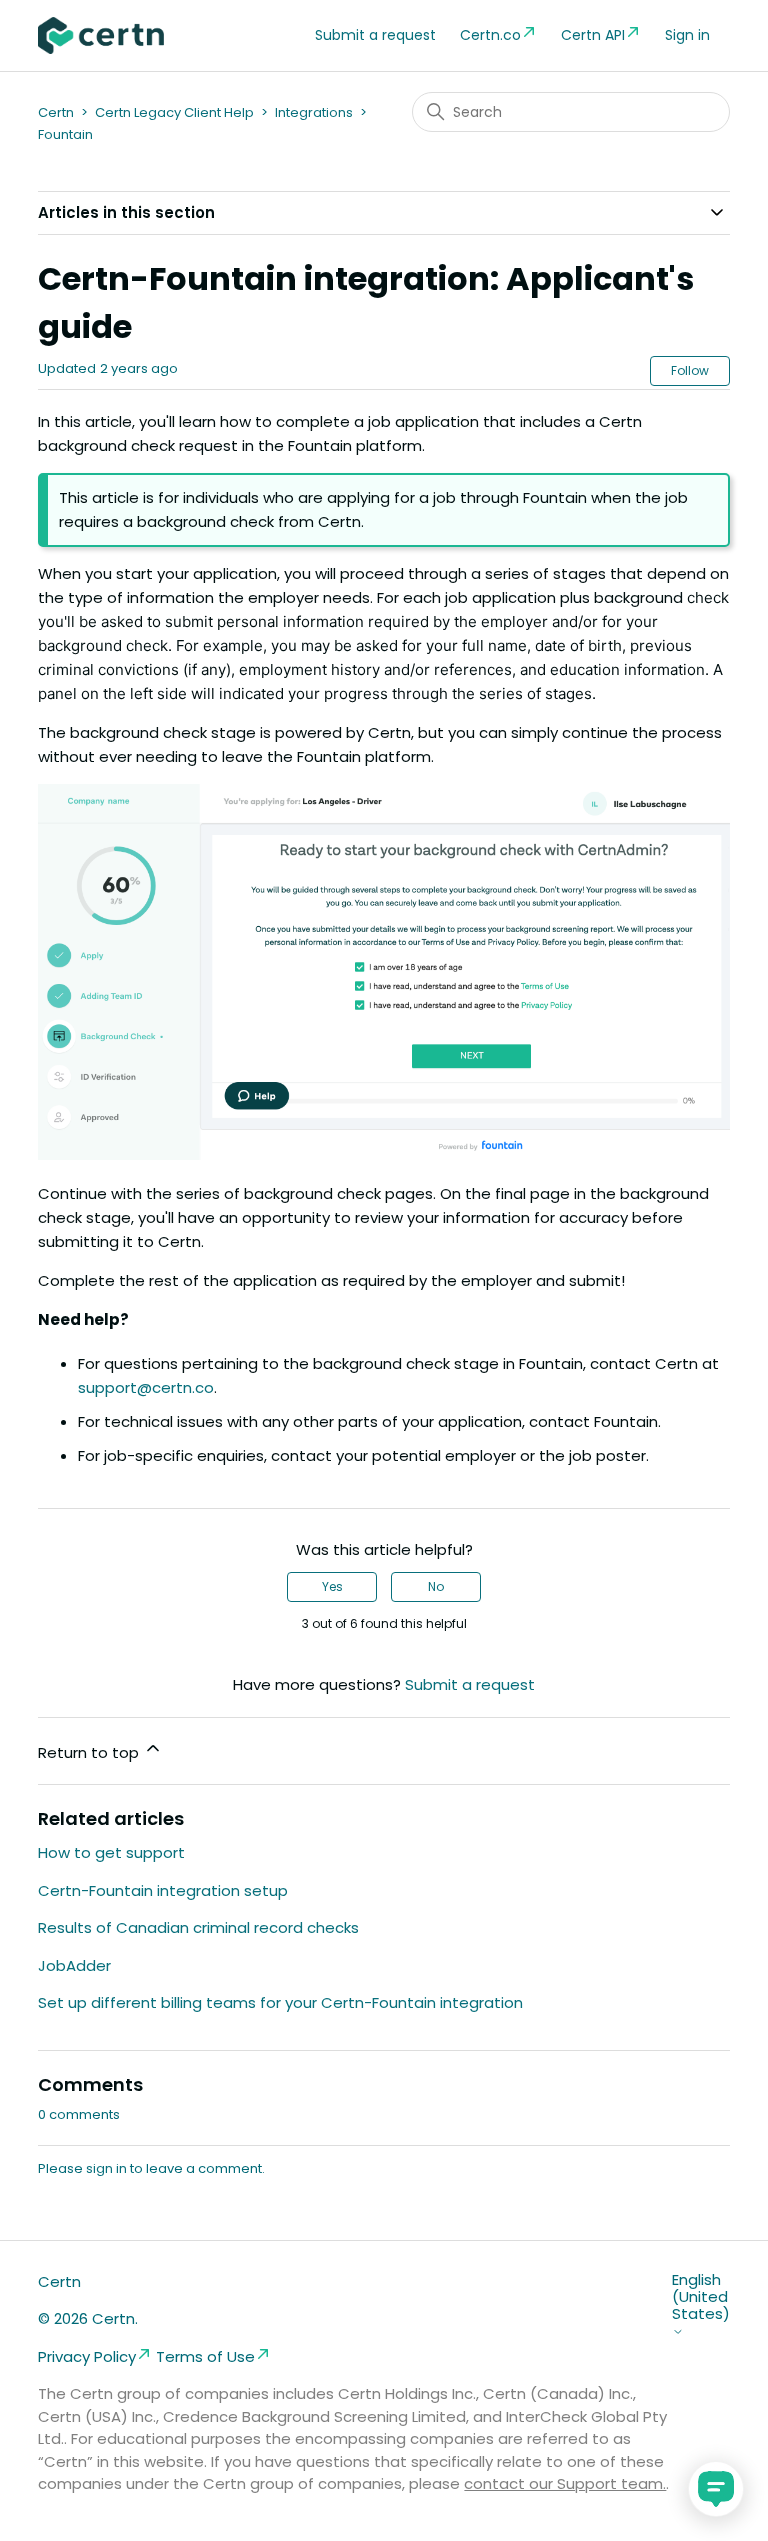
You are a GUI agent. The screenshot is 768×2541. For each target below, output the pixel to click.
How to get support (111, 1852)
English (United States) (701, 2298)
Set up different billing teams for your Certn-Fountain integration (280, 2002)
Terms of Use (205, 2356)
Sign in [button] (687, 35)
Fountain (65, 134)
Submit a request (375, 35)
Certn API (593, 35)
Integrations (314, 112)
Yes (332, 1586)
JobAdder (74, 1965)
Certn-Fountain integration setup (163, 1890)
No (436, 1586)
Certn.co (490, 35)
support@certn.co (146, 1387)
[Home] (101, 35)
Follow (690, 370)
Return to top (90, 1752)
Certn (56, 112)
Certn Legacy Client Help (174, 112)
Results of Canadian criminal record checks (198, 1927)
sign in (106, 2168)
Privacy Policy (87, 2356)
